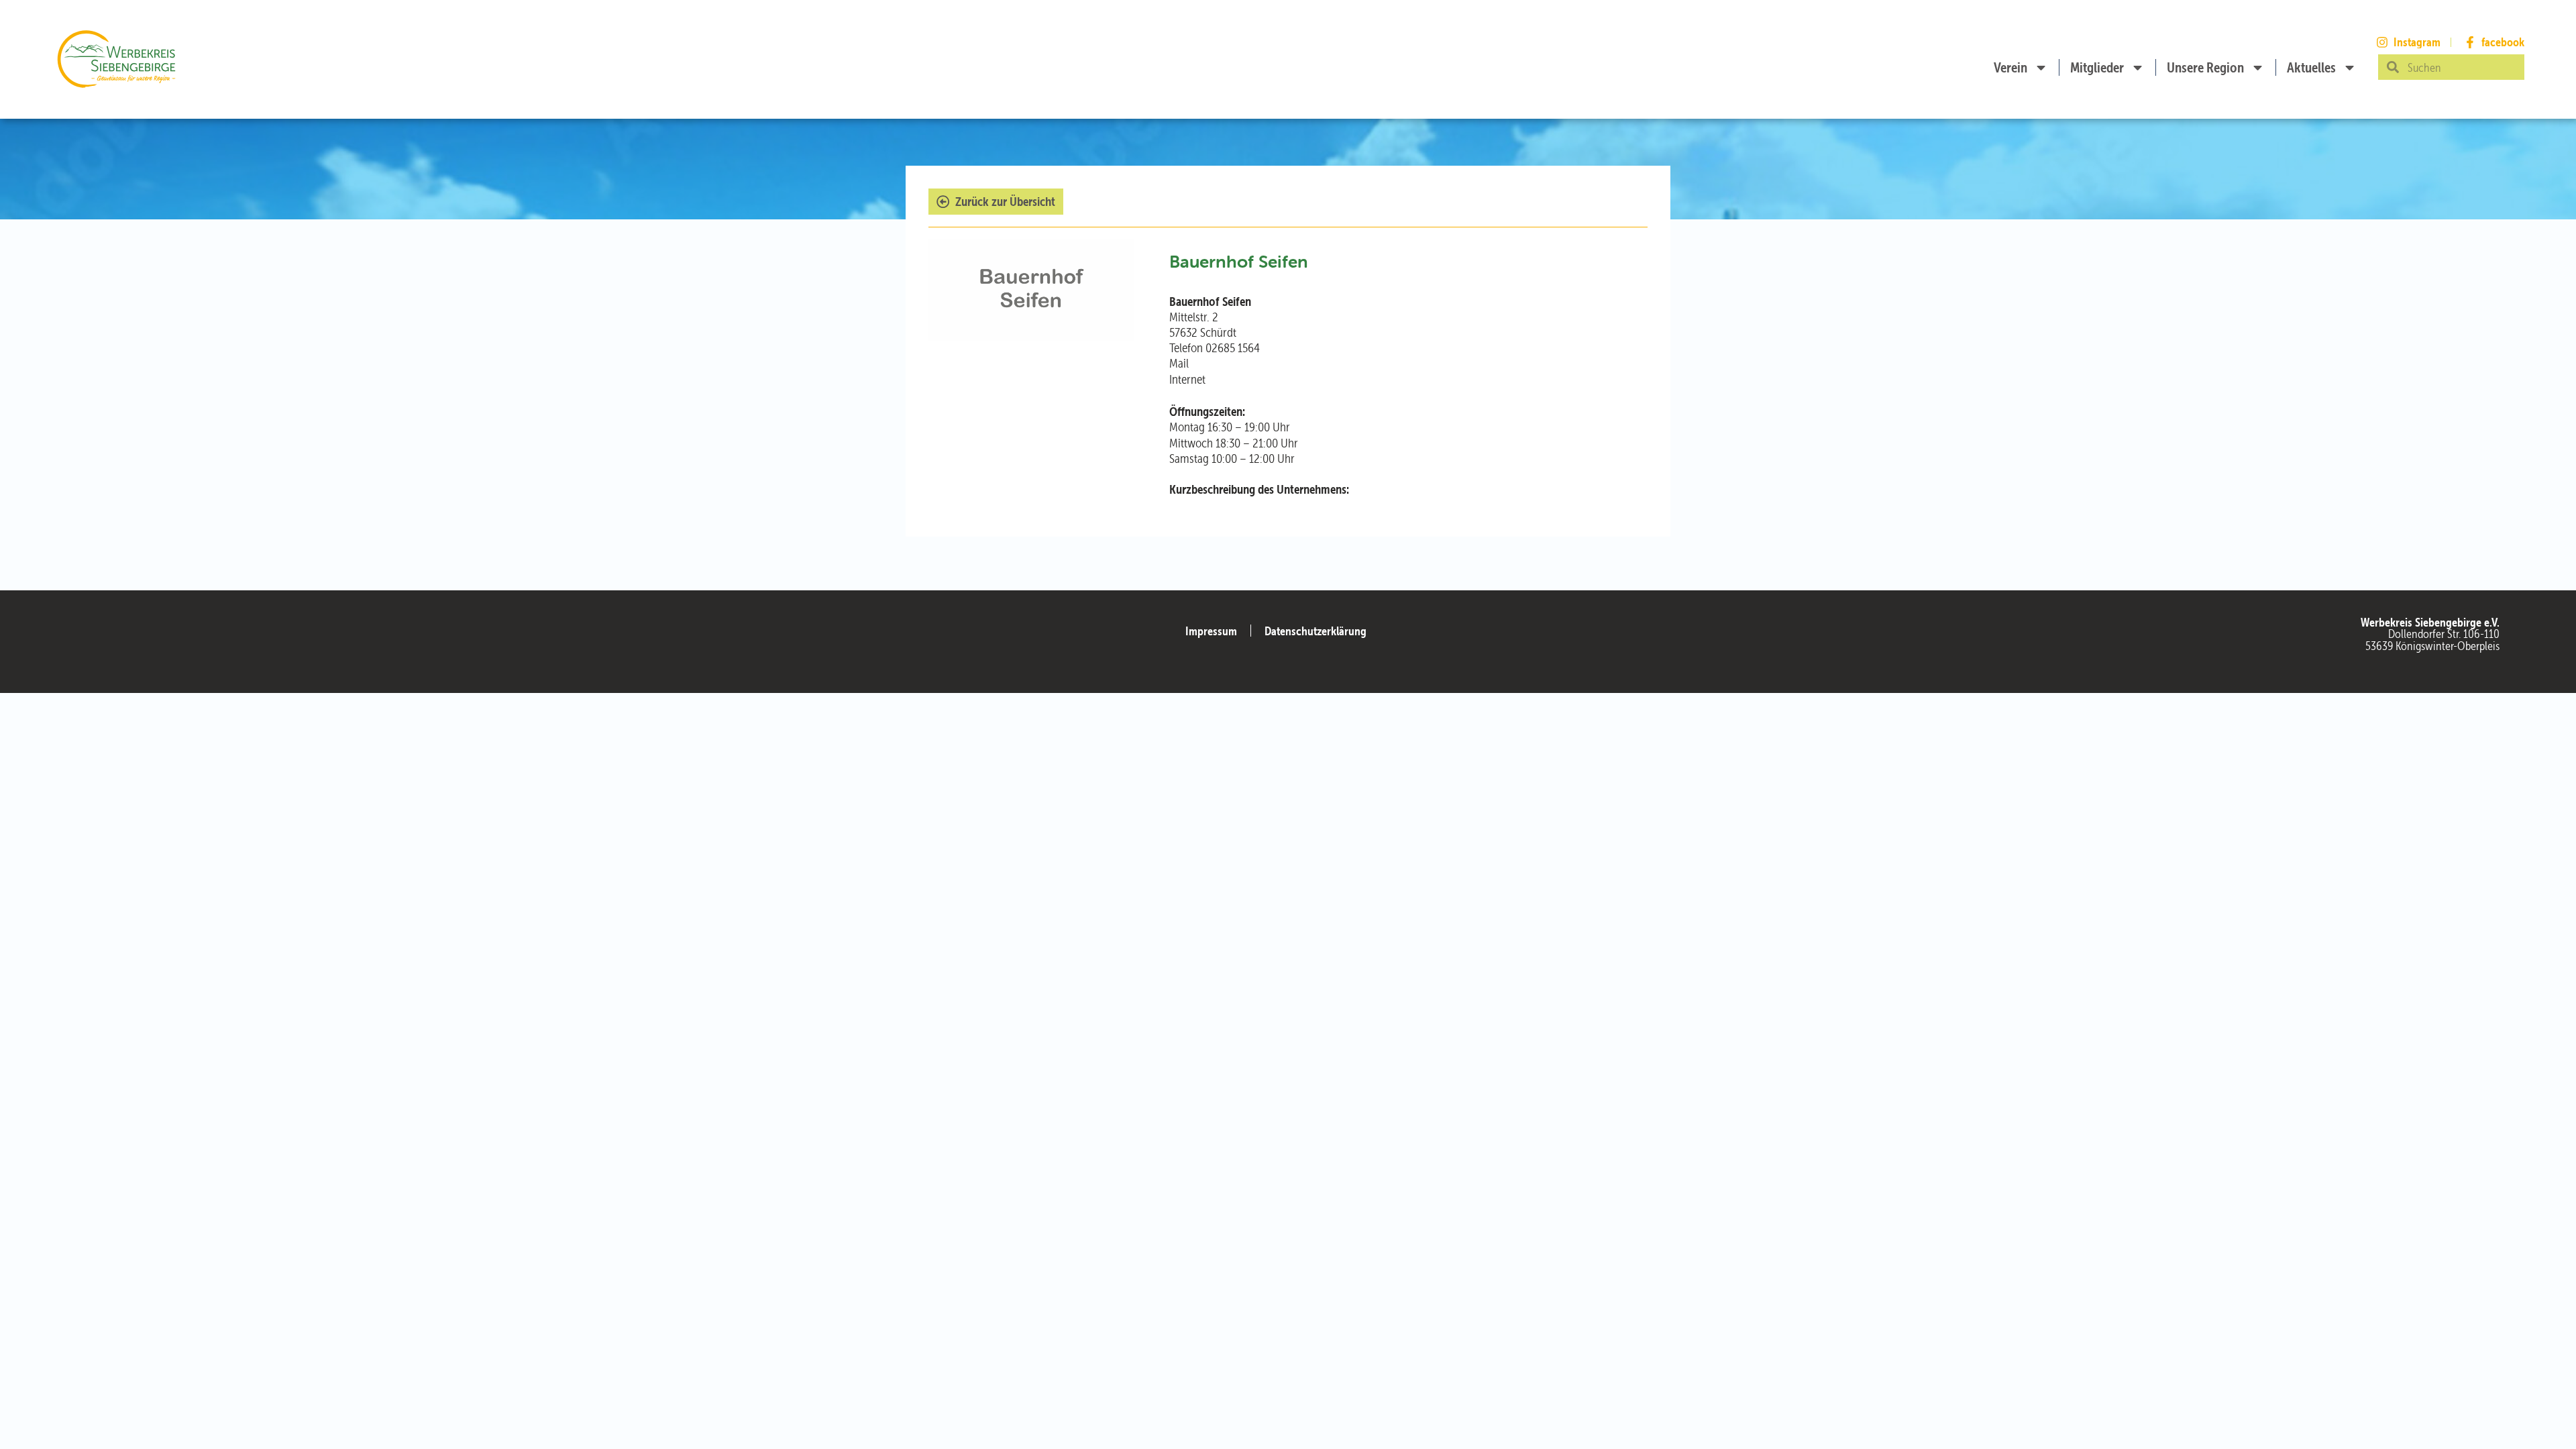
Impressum (1211, 631)
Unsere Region (2205, 67)
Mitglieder (2097, 67)
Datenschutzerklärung (1316, 631)
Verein (2010, 67)
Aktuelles (2311, 67)
